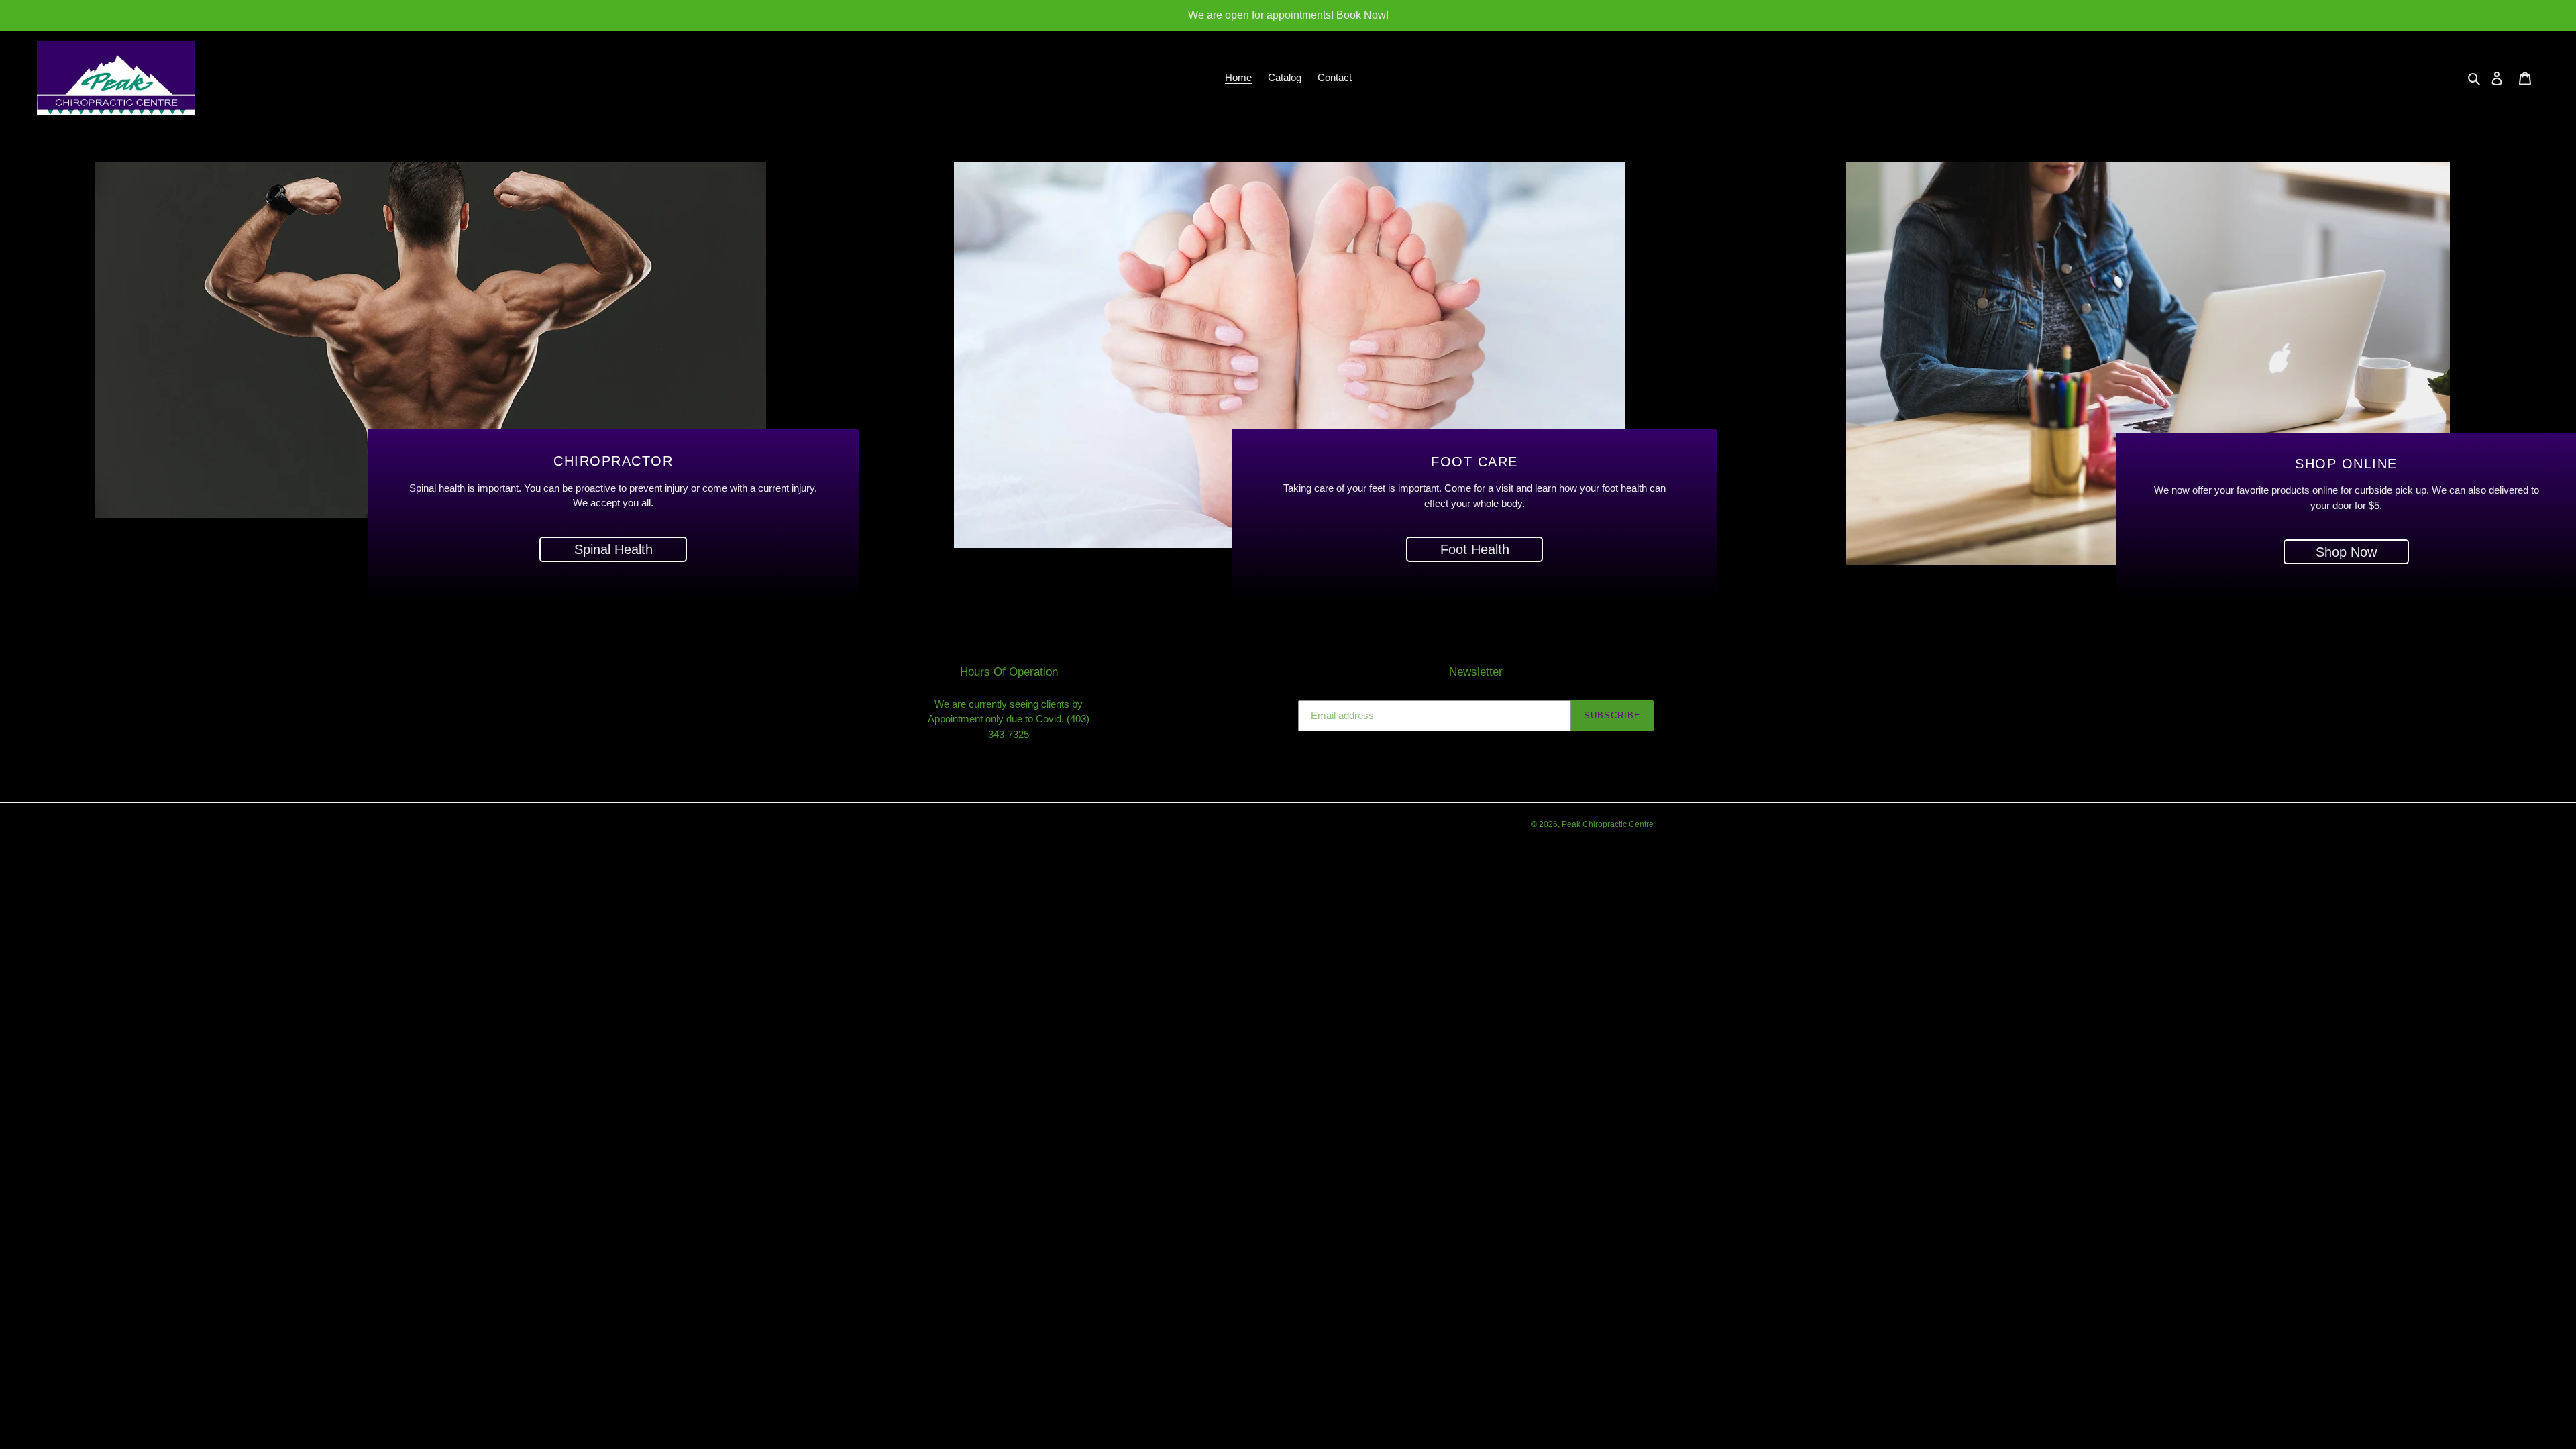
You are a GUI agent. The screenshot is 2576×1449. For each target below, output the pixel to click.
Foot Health (1475, 549)
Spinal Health (613, 549)
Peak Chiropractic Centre (1608, 824)
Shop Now (2346, 551)
